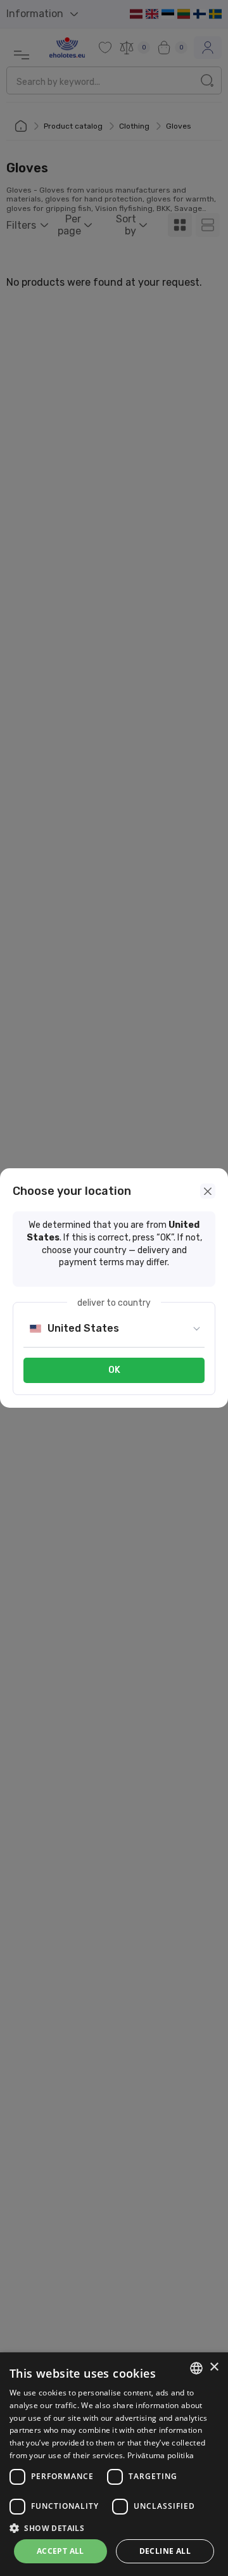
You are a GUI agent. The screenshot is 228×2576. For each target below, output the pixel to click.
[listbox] (196, 2368)
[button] (114, 2528)
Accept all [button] (60, 2551)
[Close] (208, 1191)
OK (114, 1370)
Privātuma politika (161, 2455)
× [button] (214, 2367)
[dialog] (114, 2464)
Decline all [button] (165, 2551)
